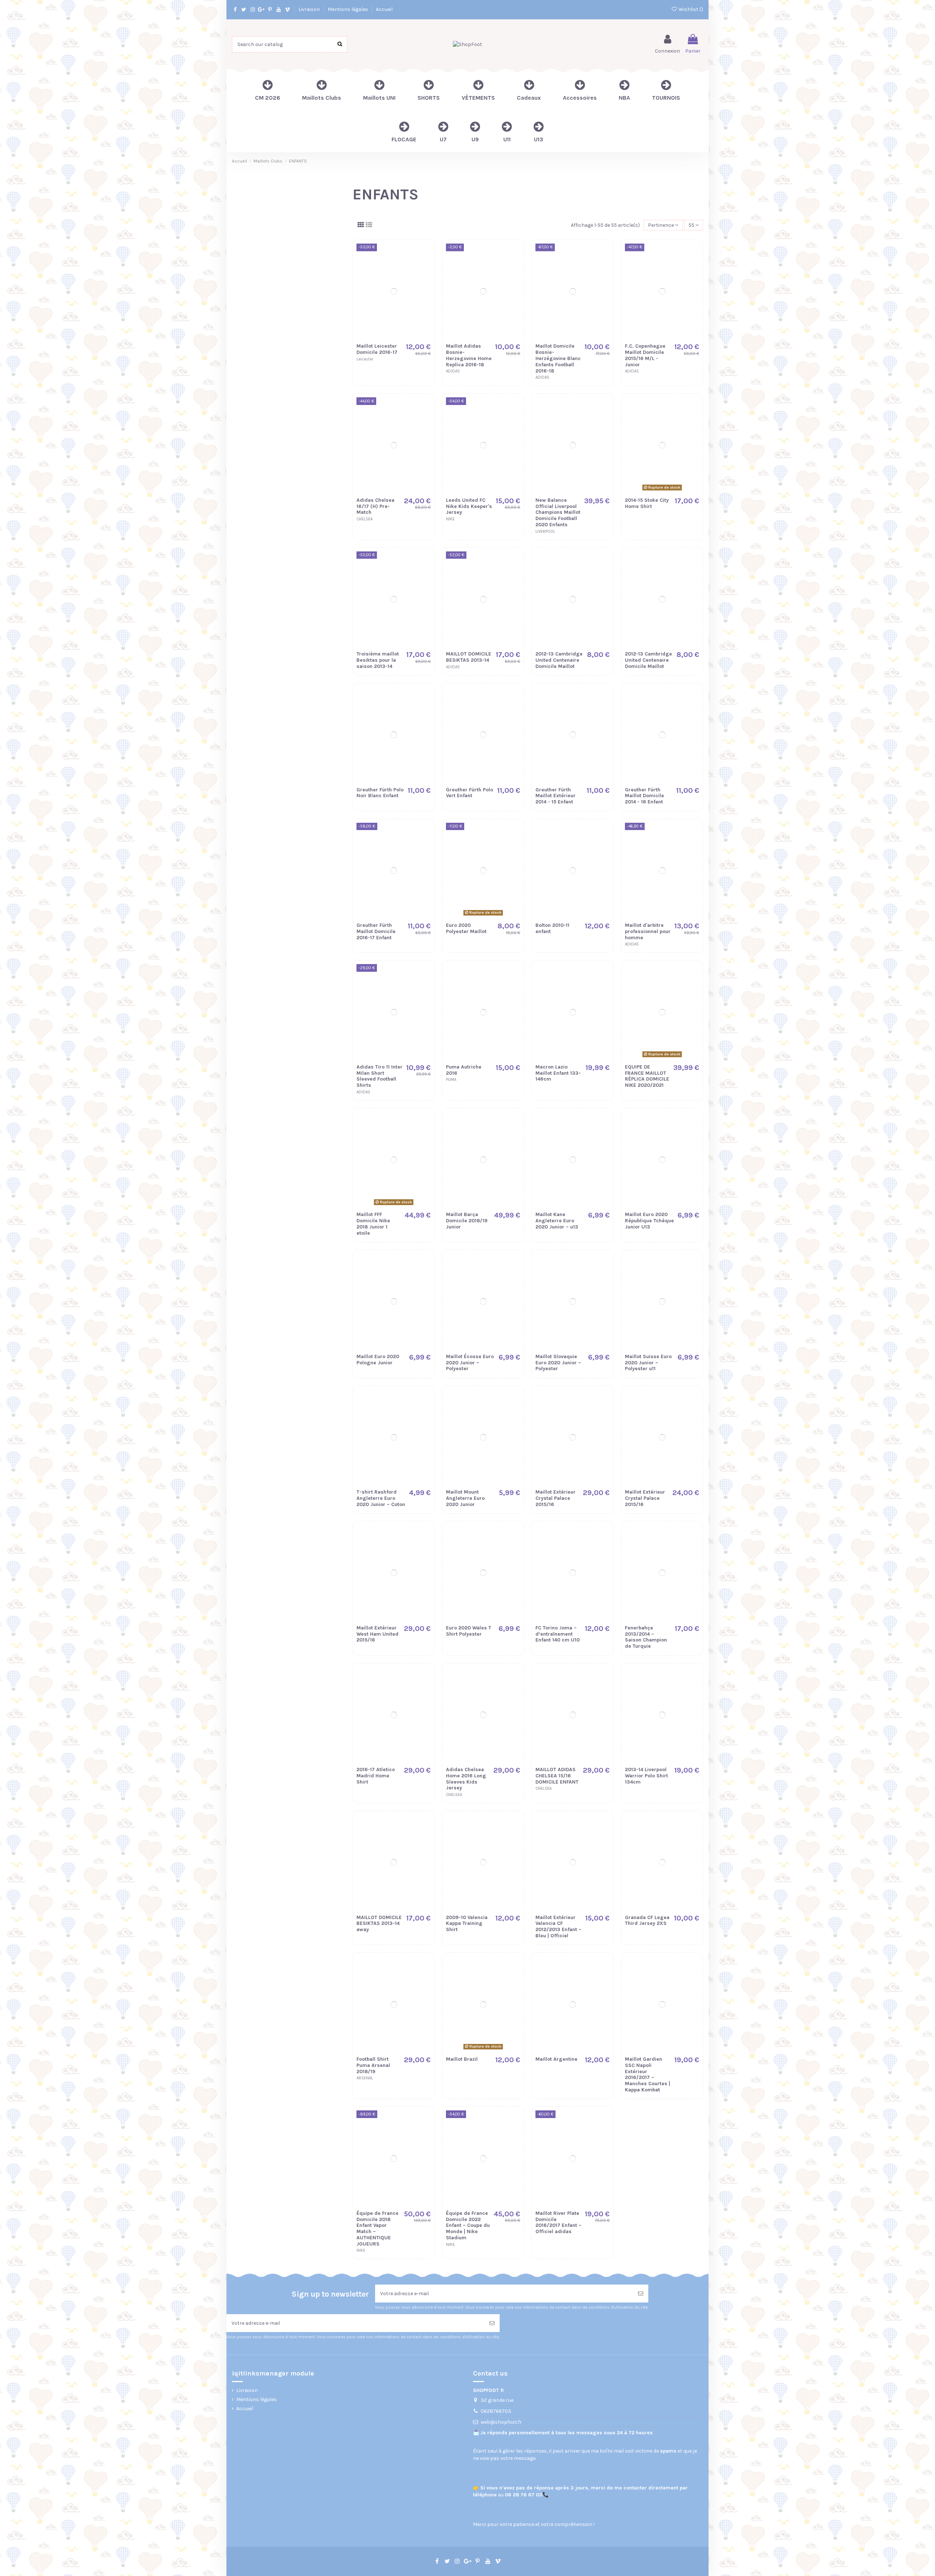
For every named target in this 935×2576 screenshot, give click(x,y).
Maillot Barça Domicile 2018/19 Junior (467, 1221)
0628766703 (496, 2411)
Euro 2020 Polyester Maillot (466, 928)
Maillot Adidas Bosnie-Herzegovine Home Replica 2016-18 (469, 355)
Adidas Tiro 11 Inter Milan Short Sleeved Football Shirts (379, 1076)
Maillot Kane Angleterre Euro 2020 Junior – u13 (557, 1221)
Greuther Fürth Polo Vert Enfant (470, 793)
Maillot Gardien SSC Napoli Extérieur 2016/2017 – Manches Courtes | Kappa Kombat (648, 2074)
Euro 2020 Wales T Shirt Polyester (469, 1631)
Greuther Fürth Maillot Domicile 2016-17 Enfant (376, 931)
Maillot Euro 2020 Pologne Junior (378, 1360)
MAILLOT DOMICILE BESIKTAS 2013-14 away (379, 1924)
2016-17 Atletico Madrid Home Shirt (376, 1776)
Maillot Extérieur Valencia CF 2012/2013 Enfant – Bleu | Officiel (558, 1927)
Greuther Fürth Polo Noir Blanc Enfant (380, 793)
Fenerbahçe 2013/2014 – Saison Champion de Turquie (646, 1637)
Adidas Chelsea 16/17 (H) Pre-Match (375, 506)
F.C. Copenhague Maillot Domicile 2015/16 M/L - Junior (645, 355)
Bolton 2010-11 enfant (552, 928)
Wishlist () (690, 9)
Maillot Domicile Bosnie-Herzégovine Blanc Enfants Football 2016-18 (558, 358)
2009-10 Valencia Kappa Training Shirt (467, 1924)
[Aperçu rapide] (425, 280)
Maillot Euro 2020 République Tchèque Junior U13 (649, 1221)
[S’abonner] (641, 2294)
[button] (580, 90)
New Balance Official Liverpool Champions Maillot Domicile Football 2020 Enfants (558, 512)
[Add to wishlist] (425, 255)
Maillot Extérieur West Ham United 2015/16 (377, 1634)
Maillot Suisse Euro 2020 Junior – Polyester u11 (648, 1363)
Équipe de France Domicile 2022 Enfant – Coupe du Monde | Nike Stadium (468, 2225)
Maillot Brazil (462, 2059)
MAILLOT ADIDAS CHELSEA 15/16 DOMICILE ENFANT (557, 1776)
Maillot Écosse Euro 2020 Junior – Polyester (470, 1363)
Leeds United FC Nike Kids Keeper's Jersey (469, 506)
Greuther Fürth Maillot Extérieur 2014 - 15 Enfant (556, 796)
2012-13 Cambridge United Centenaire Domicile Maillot (559, 660)
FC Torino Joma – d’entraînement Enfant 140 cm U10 (558, 1634)
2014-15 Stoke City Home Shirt (647, 503)
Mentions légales (348, 9)
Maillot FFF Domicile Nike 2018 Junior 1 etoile (373, 1224)
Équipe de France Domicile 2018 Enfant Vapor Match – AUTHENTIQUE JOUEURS (377, 2229)
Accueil (384, 9)
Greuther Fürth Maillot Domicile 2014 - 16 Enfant (644, 796)
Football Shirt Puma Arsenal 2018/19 (373, 2065)
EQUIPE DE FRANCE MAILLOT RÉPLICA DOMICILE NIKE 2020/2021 (647, 1076)
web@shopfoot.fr (501, 2422)
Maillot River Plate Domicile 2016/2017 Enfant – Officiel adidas (558, 2222)
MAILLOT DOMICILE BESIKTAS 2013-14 (469, 657)
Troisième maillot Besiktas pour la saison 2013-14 (378, 660)
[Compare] (425, 267)
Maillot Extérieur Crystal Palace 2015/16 (556, 1498)
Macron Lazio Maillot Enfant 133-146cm (558, 1073)
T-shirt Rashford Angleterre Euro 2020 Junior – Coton (381, 1498)
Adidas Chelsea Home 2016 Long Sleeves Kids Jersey (466, 1779)
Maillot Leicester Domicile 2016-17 (377, 349)
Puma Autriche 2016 (464, 1070)
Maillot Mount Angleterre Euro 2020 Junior (465, 1498)
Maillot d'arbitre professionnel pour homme (648, 931)
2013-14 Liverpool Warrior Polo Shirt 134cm (646, 1776)
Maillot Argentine (556, 2059)
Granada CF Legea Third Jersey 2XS (647, 1920)
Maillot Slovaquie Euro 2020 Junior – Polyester (558, 1363)
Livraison (310, 9)
